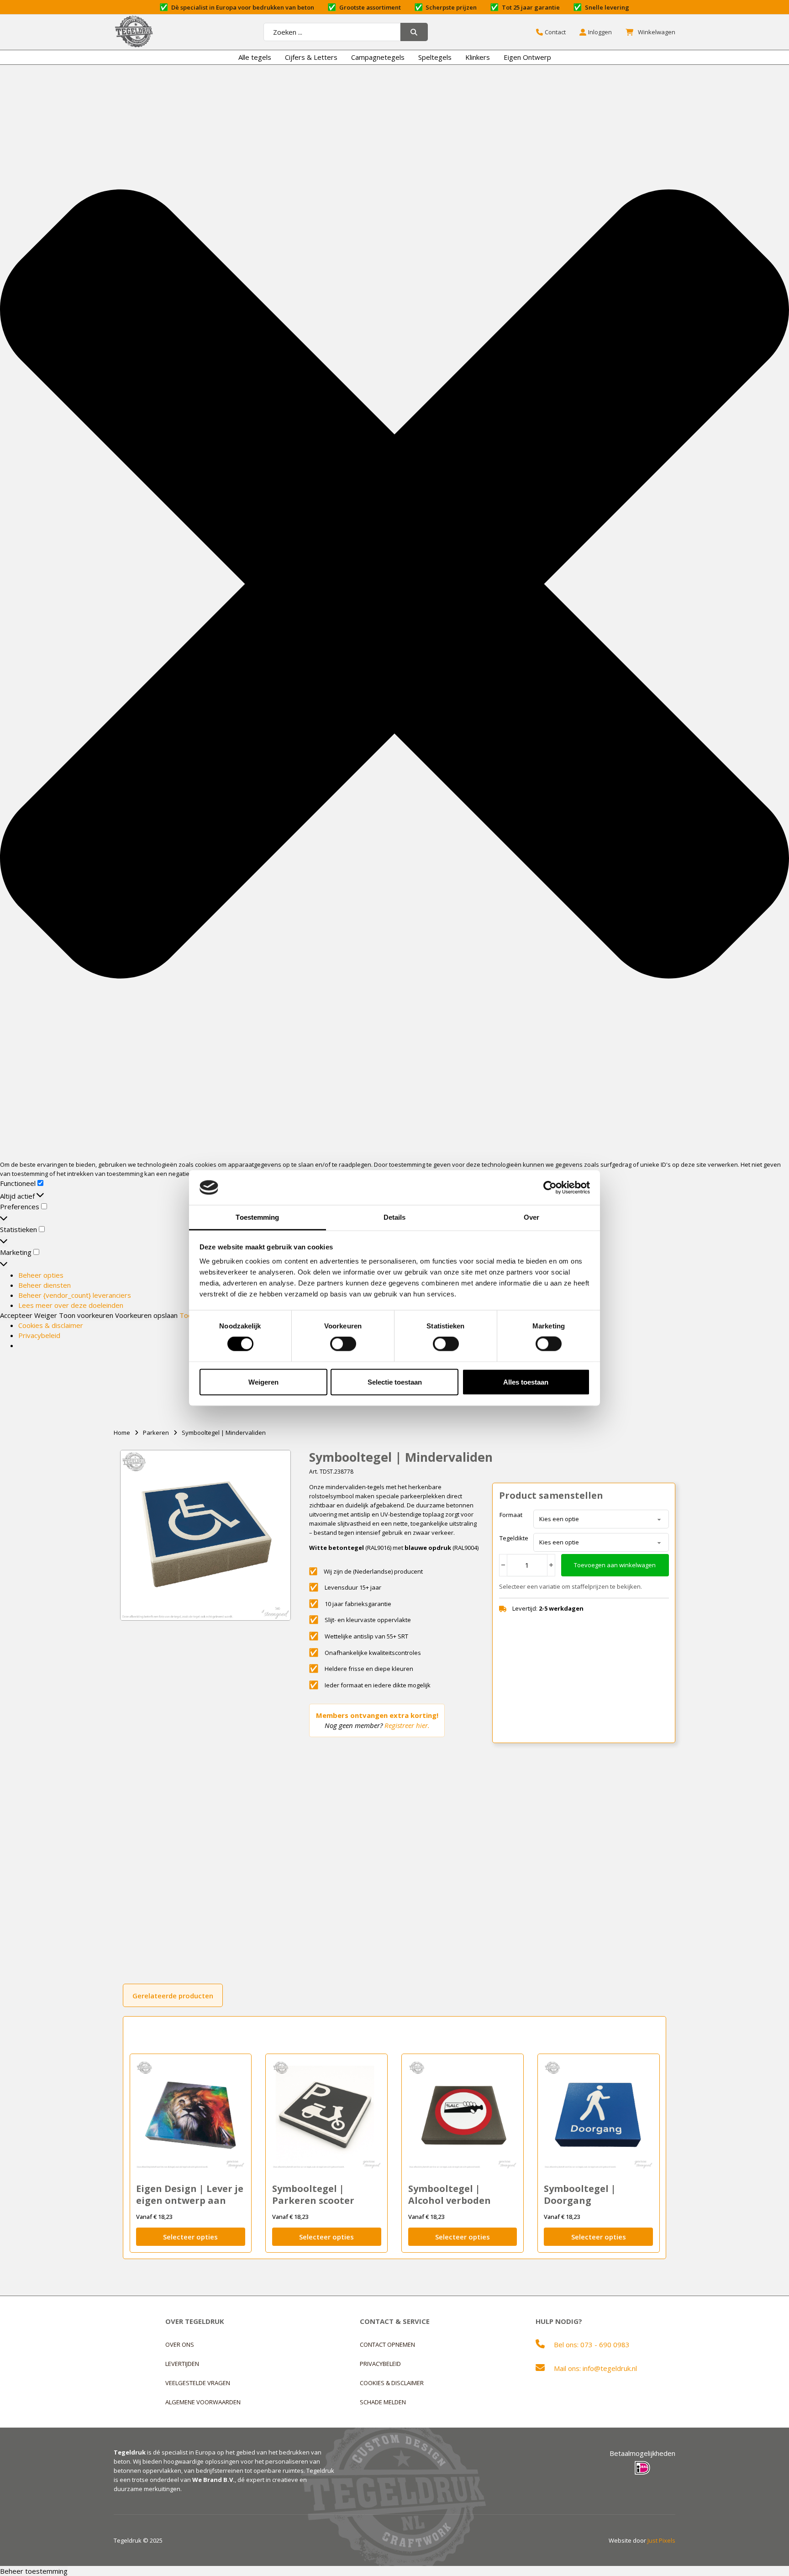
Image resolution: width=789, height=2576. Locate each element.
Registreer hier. (407, 1725)
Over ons (180, 2344)
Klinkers (478, 57)
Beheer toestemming (34, 2571)
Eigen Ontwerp (527, 57)
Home (122, 1433)
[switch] (343, 1344)
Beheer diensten (45, 1285)
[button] (394, 585)
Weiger (46, 1315)
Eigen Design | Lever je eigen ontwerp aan (190, 2194)
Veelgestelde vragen (198, 2383)
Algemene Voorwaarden (203, 2402)
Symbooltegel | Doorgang (580, 2194)
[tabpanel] (395, 2138)
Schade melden (383, 2402)
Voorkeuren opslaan (146, 1315)
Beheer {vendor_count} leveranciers (75, 1295)
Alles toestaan (526, 1382)
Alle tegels (255, 57)
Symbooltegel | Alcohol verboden (450, 2194)
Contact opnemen (387, 2344)
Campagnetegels (378, 57)
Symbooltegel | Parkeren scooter (313, 2194)
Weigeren (263, 1382)
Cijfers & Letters (311, 57)
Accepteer (16, 1315)
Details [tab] (395, 1217)
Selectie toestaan (395, 1382)
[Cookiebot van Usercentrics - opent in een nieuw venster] (550, 1187)
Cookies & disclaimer (51, 1325)
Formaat (511, 1515)
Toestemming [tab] (257, 1217)
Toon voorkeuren (86, 1315)
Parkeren (156, 1433)
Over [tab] (531, 1217)
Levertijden (182, 2364)
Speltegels (435, 57)
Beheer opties (41, 1275)
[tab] (173, 1995)
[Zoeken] (414, 32)
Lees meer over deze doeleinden (71, 1305)
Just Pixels (661, 2540)
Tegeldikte (514, 1538)
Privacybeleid (39, 1335)
